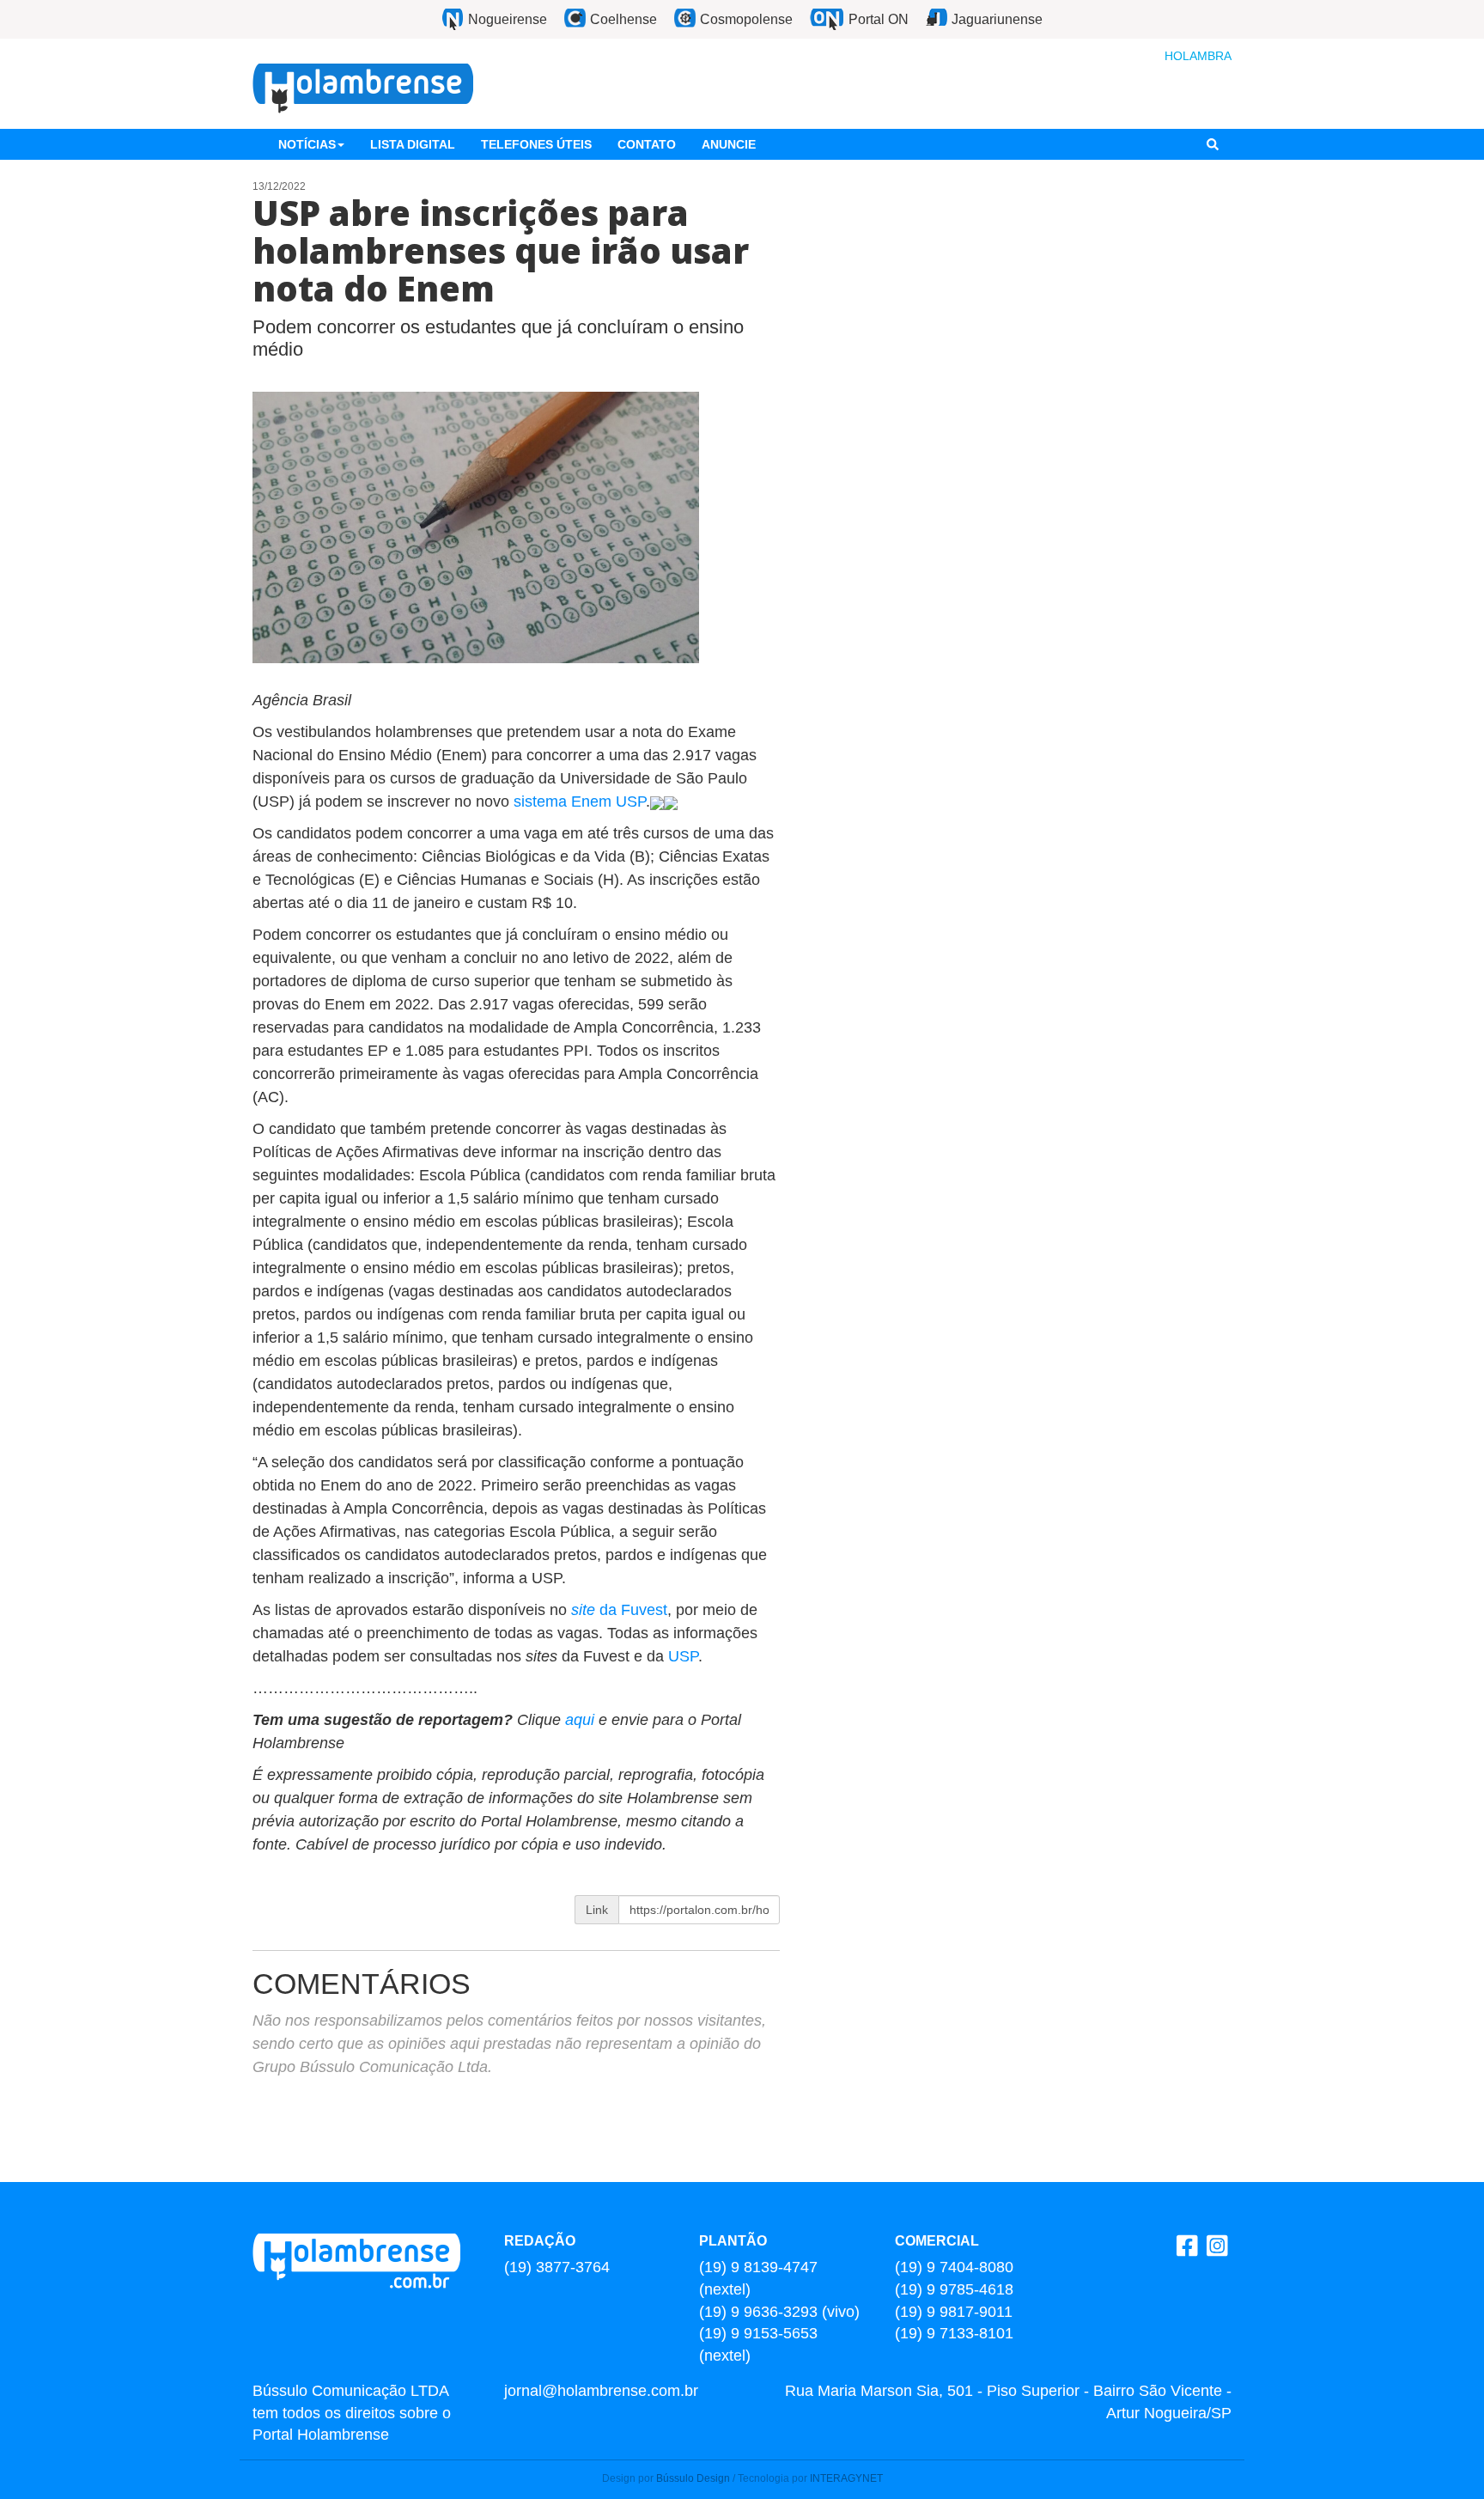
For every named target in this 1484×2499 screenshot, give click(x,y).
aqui (582, 1720)
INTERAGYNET (846, 2478)
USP (683, 1656)
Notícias (307, 144)
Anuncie (729, 144)
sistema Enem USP (580, 802)
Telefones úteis (536, 144)
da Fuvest (619, 1610)
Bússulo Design (693, 2478)
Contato (647, 144)
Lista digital (413, 144)
